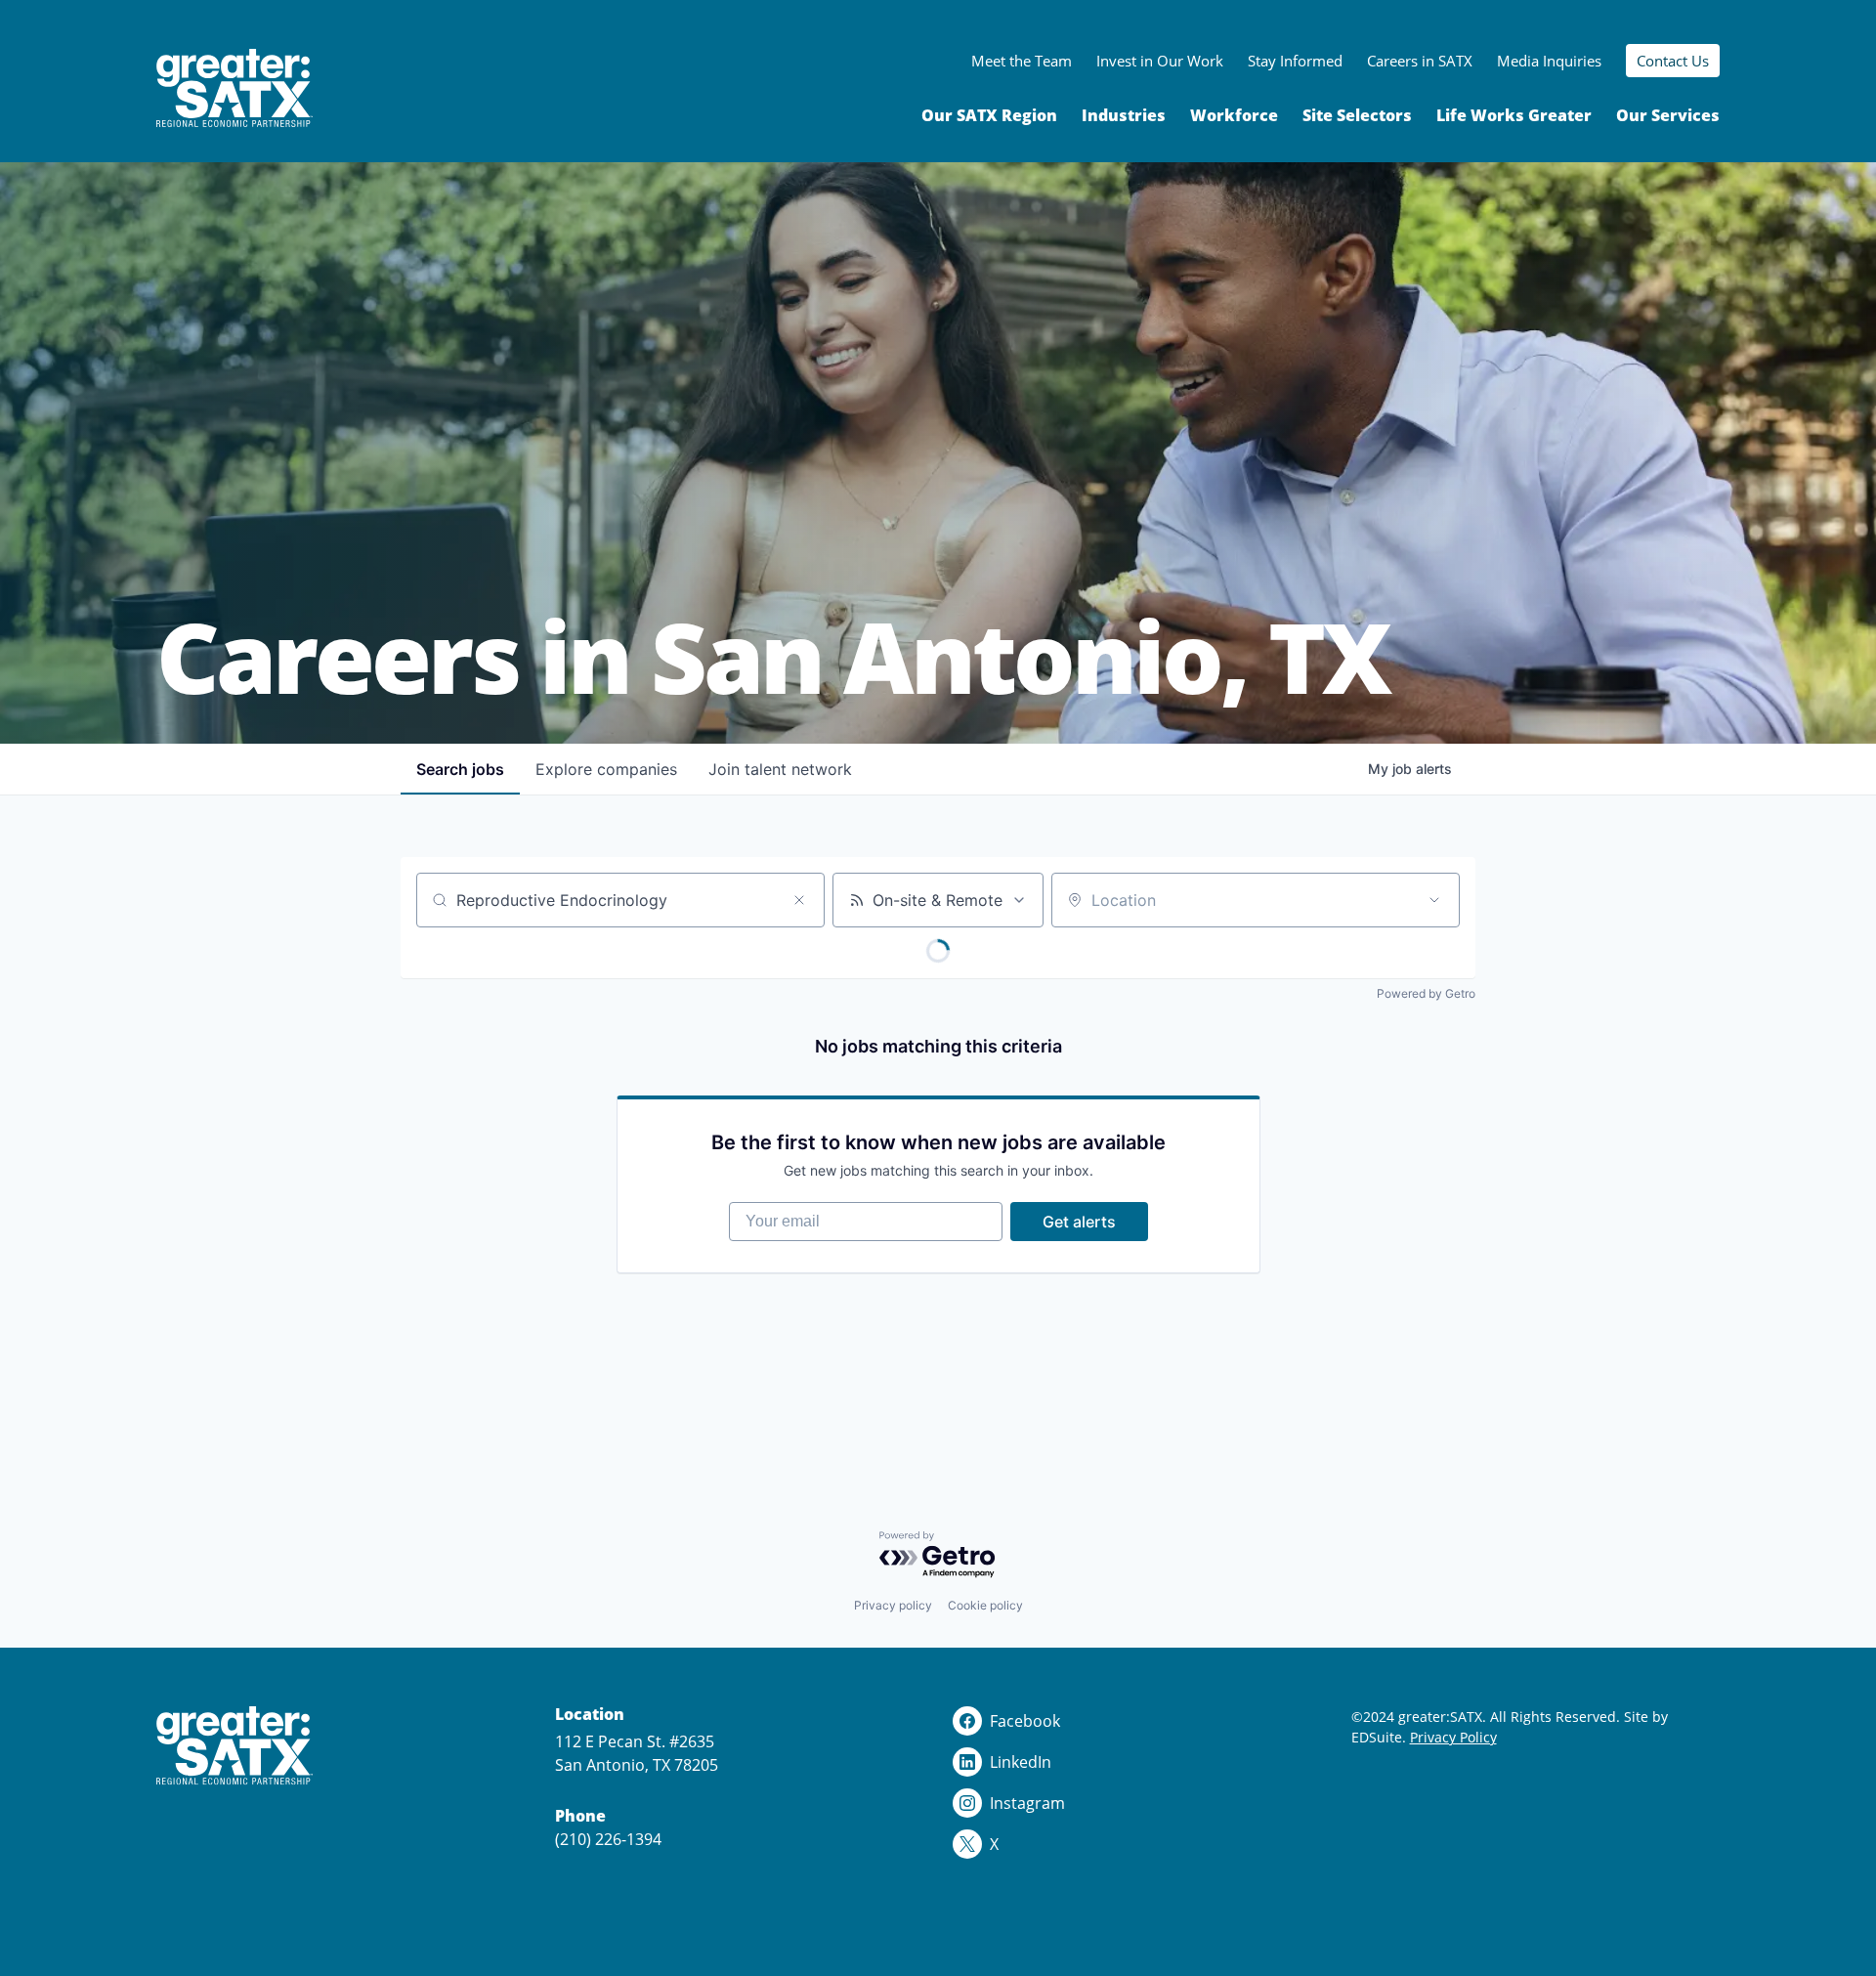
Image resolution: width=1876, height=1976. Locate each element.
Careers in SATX (1420, 61)
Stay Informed (1295, 61)
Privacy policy (893, 1605)
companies (606, 769)
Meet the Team (1022, 61)
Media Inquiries (1549, 61)
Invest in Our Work (1160, 61)
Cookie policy (985, 1605)
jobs (460, 769)
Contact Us (1673, 61)
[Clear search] (799, 900)
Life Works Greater (1514, 115)
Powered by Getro (1426, 993)
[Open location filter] (1434, 900)
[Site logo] (234, 88)
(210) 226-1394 (608, 1839)
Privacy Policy (1453, 1737)
